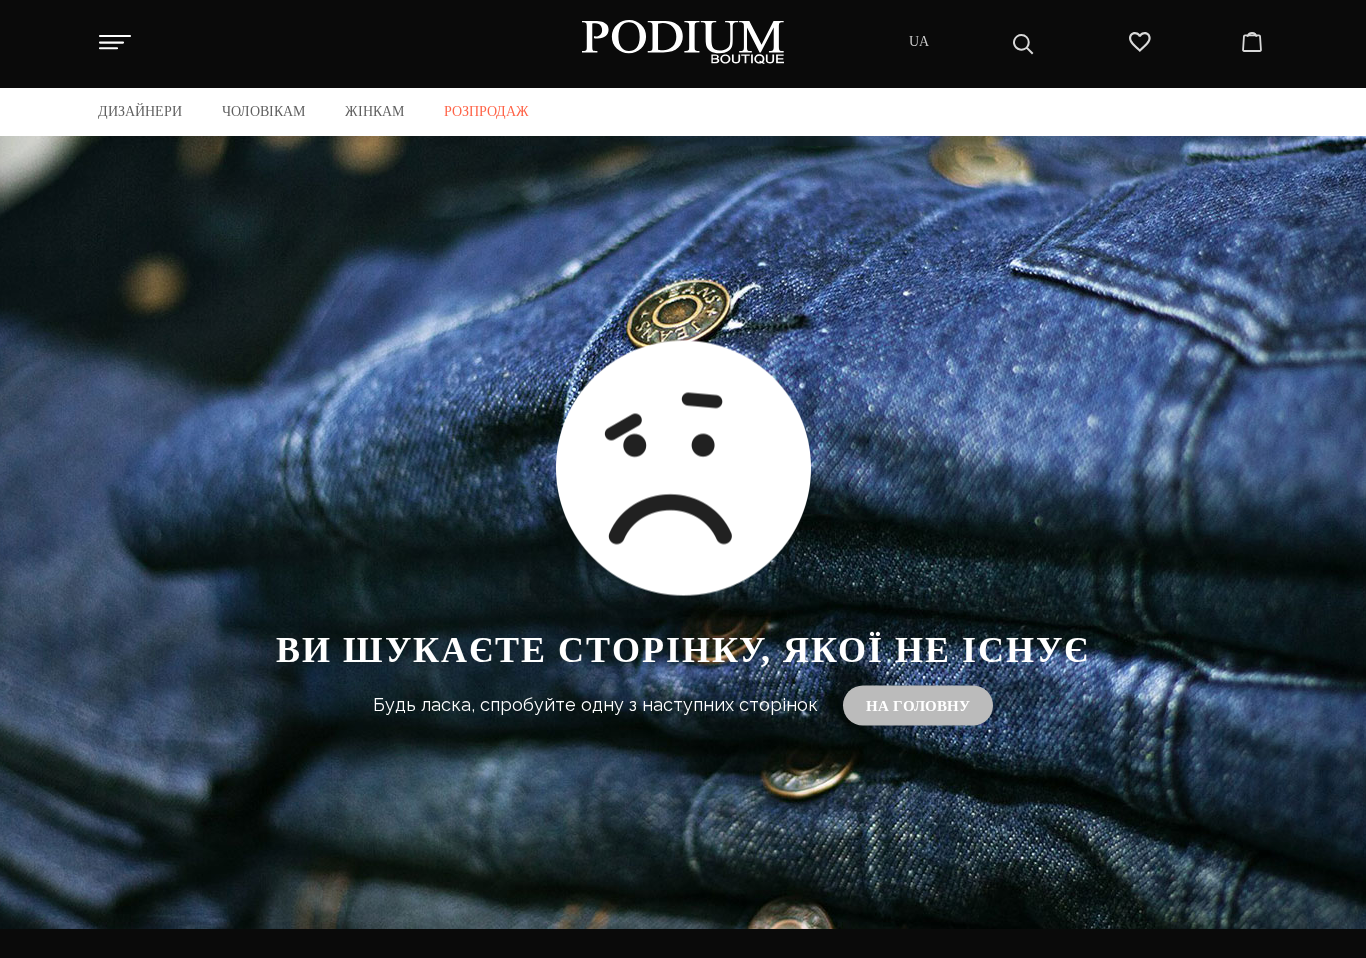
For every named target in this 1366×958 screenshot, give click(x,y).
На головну (918, 705)
